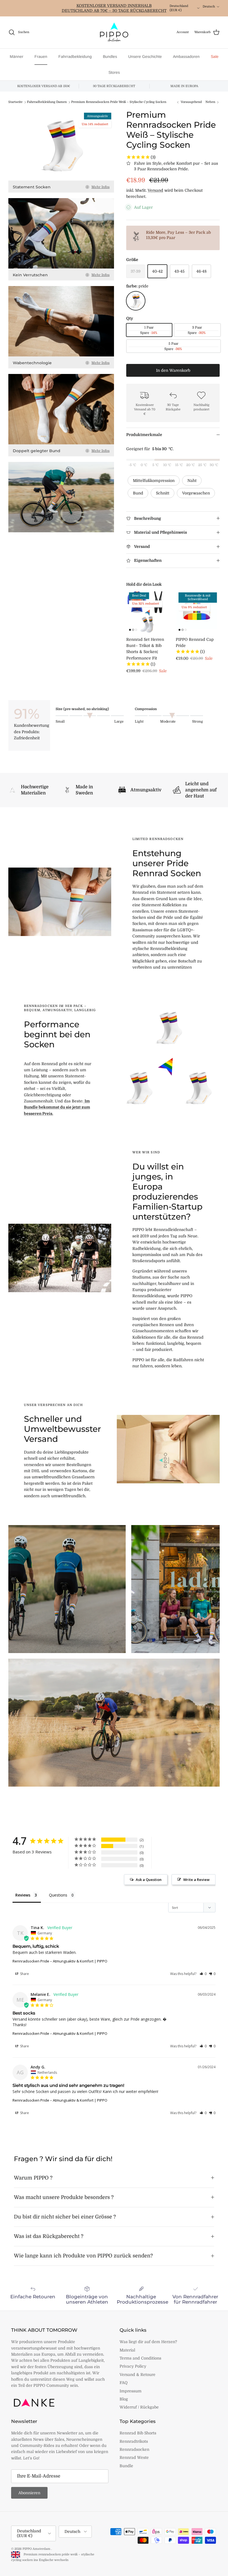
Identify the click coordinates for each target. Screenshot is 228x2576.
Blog (124, 2399)
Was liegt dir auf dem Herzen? (148, 2342)
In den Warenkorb (173, 370)
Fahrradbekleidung (75, 56)
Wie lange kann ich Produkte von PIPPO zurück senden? (83, 2256)
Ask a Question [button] (149, 1880)
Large (119, 721)
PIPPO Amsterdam (37, 2549)
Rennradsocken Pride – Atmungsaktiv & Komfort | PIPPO (60, 1961)
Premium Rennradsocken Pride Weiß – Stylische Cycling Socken (119, 102)
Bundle (126, 2466)
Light (139, 721)
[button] (203, 1974)
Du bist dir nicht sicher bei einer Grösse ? (65, 2217)
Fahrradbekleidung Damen (47, 102)
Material (127, 2350)
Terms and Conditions (140, 2358)
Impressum (131, 2391)
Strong (198, 721)
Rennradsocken (134, 2449)
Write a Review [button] (196, 1880)
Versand (155, 190)
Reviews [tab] (23, 1895)
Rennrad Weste (134, 2457)
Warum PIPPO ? (33, 2178)
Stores (114, 72)
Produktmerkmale (144, 435)
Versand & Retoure (137, 2375)
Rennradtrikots (134, 2441)
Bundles (110, 56)
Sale (215, 56)
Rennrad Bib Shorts (138, 2433)
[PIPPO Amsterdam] (114, 32)
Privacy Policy (133, 2366)
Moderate (168, 721)
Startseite (15, 102)
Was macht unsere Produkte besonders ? (64, 2197)
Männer (17, 56)
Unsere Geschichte (145, 56)
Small (60, 721)
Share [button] (24, 1974)
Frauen (41, 56)
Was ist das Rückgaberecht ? (49, 2236)
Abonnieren (29, 2493)
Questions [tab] (58, 1895)
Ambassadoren (186, 56)
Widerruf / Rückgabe (139, 2407)
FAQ (124, 2383)
